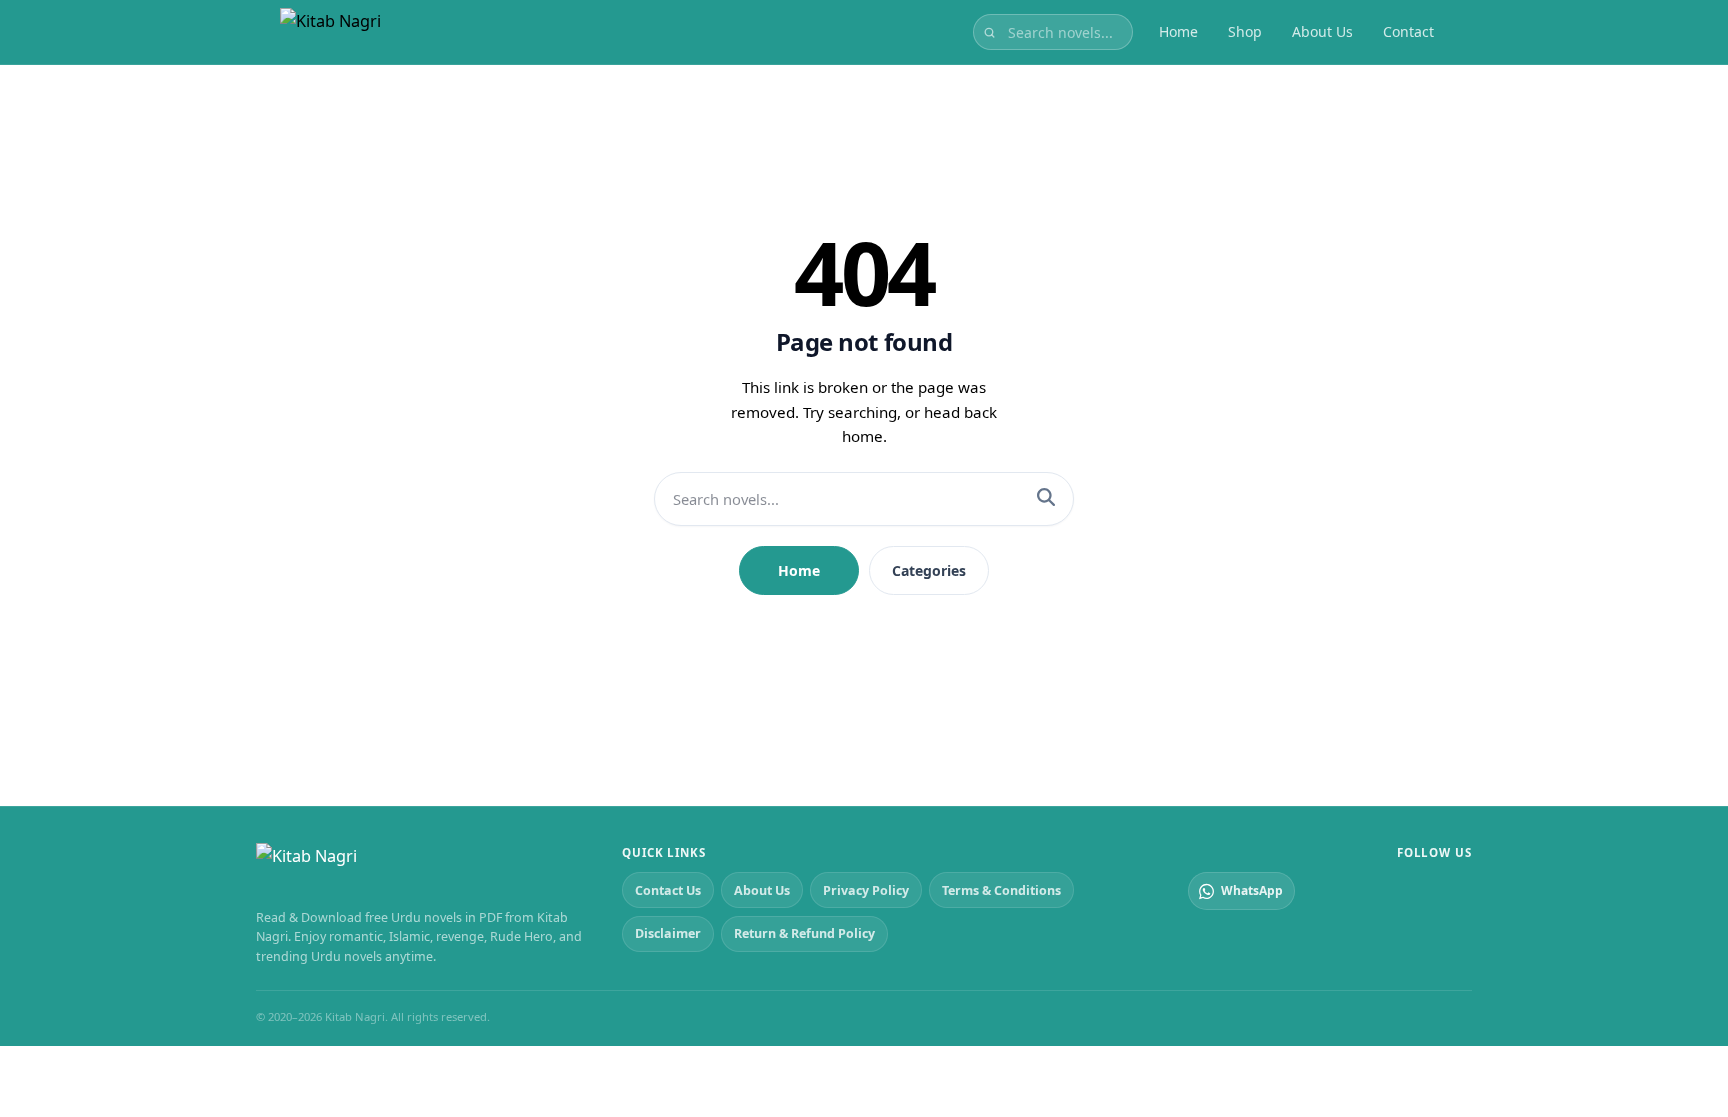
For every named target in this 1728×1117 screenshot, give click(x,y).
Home (1178, 31)
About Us (1322, 31)
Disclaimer (668, 933)
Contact (1408, 31)
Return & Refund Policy (804, 933)
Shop (1245, 31)
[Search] (1046, 499)
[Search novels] (989, 32)
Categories (929, 570)
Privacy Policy (866, 890)
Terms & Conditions (1001, 890)
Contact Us (668, 890)
